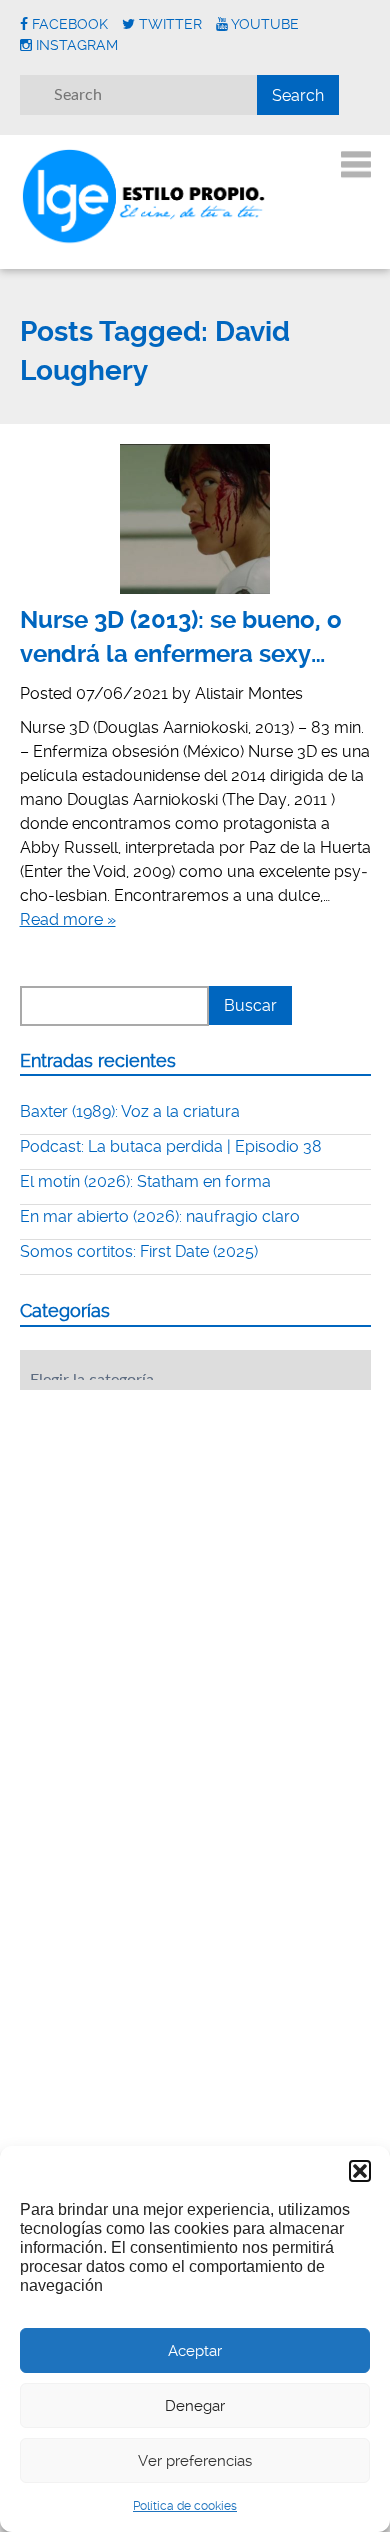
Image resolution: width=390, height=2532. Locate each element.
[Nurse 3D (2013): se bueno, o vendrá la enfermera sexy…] (195, 519)
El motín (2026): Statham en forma (145, 1181)
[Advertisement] (170, 1529)
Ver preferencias (195, 2461)
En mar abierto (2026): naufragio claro (160, 1216)
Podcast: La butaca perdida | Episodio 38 (171, 1146)
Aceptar (195, 2351)
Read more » (68, 919)
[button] (360, 2171)
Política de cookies (185, 2506)
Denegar (195, 2406)
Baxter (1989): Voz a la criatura (130, 1111)
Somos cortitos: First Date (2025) (139, 1251)
